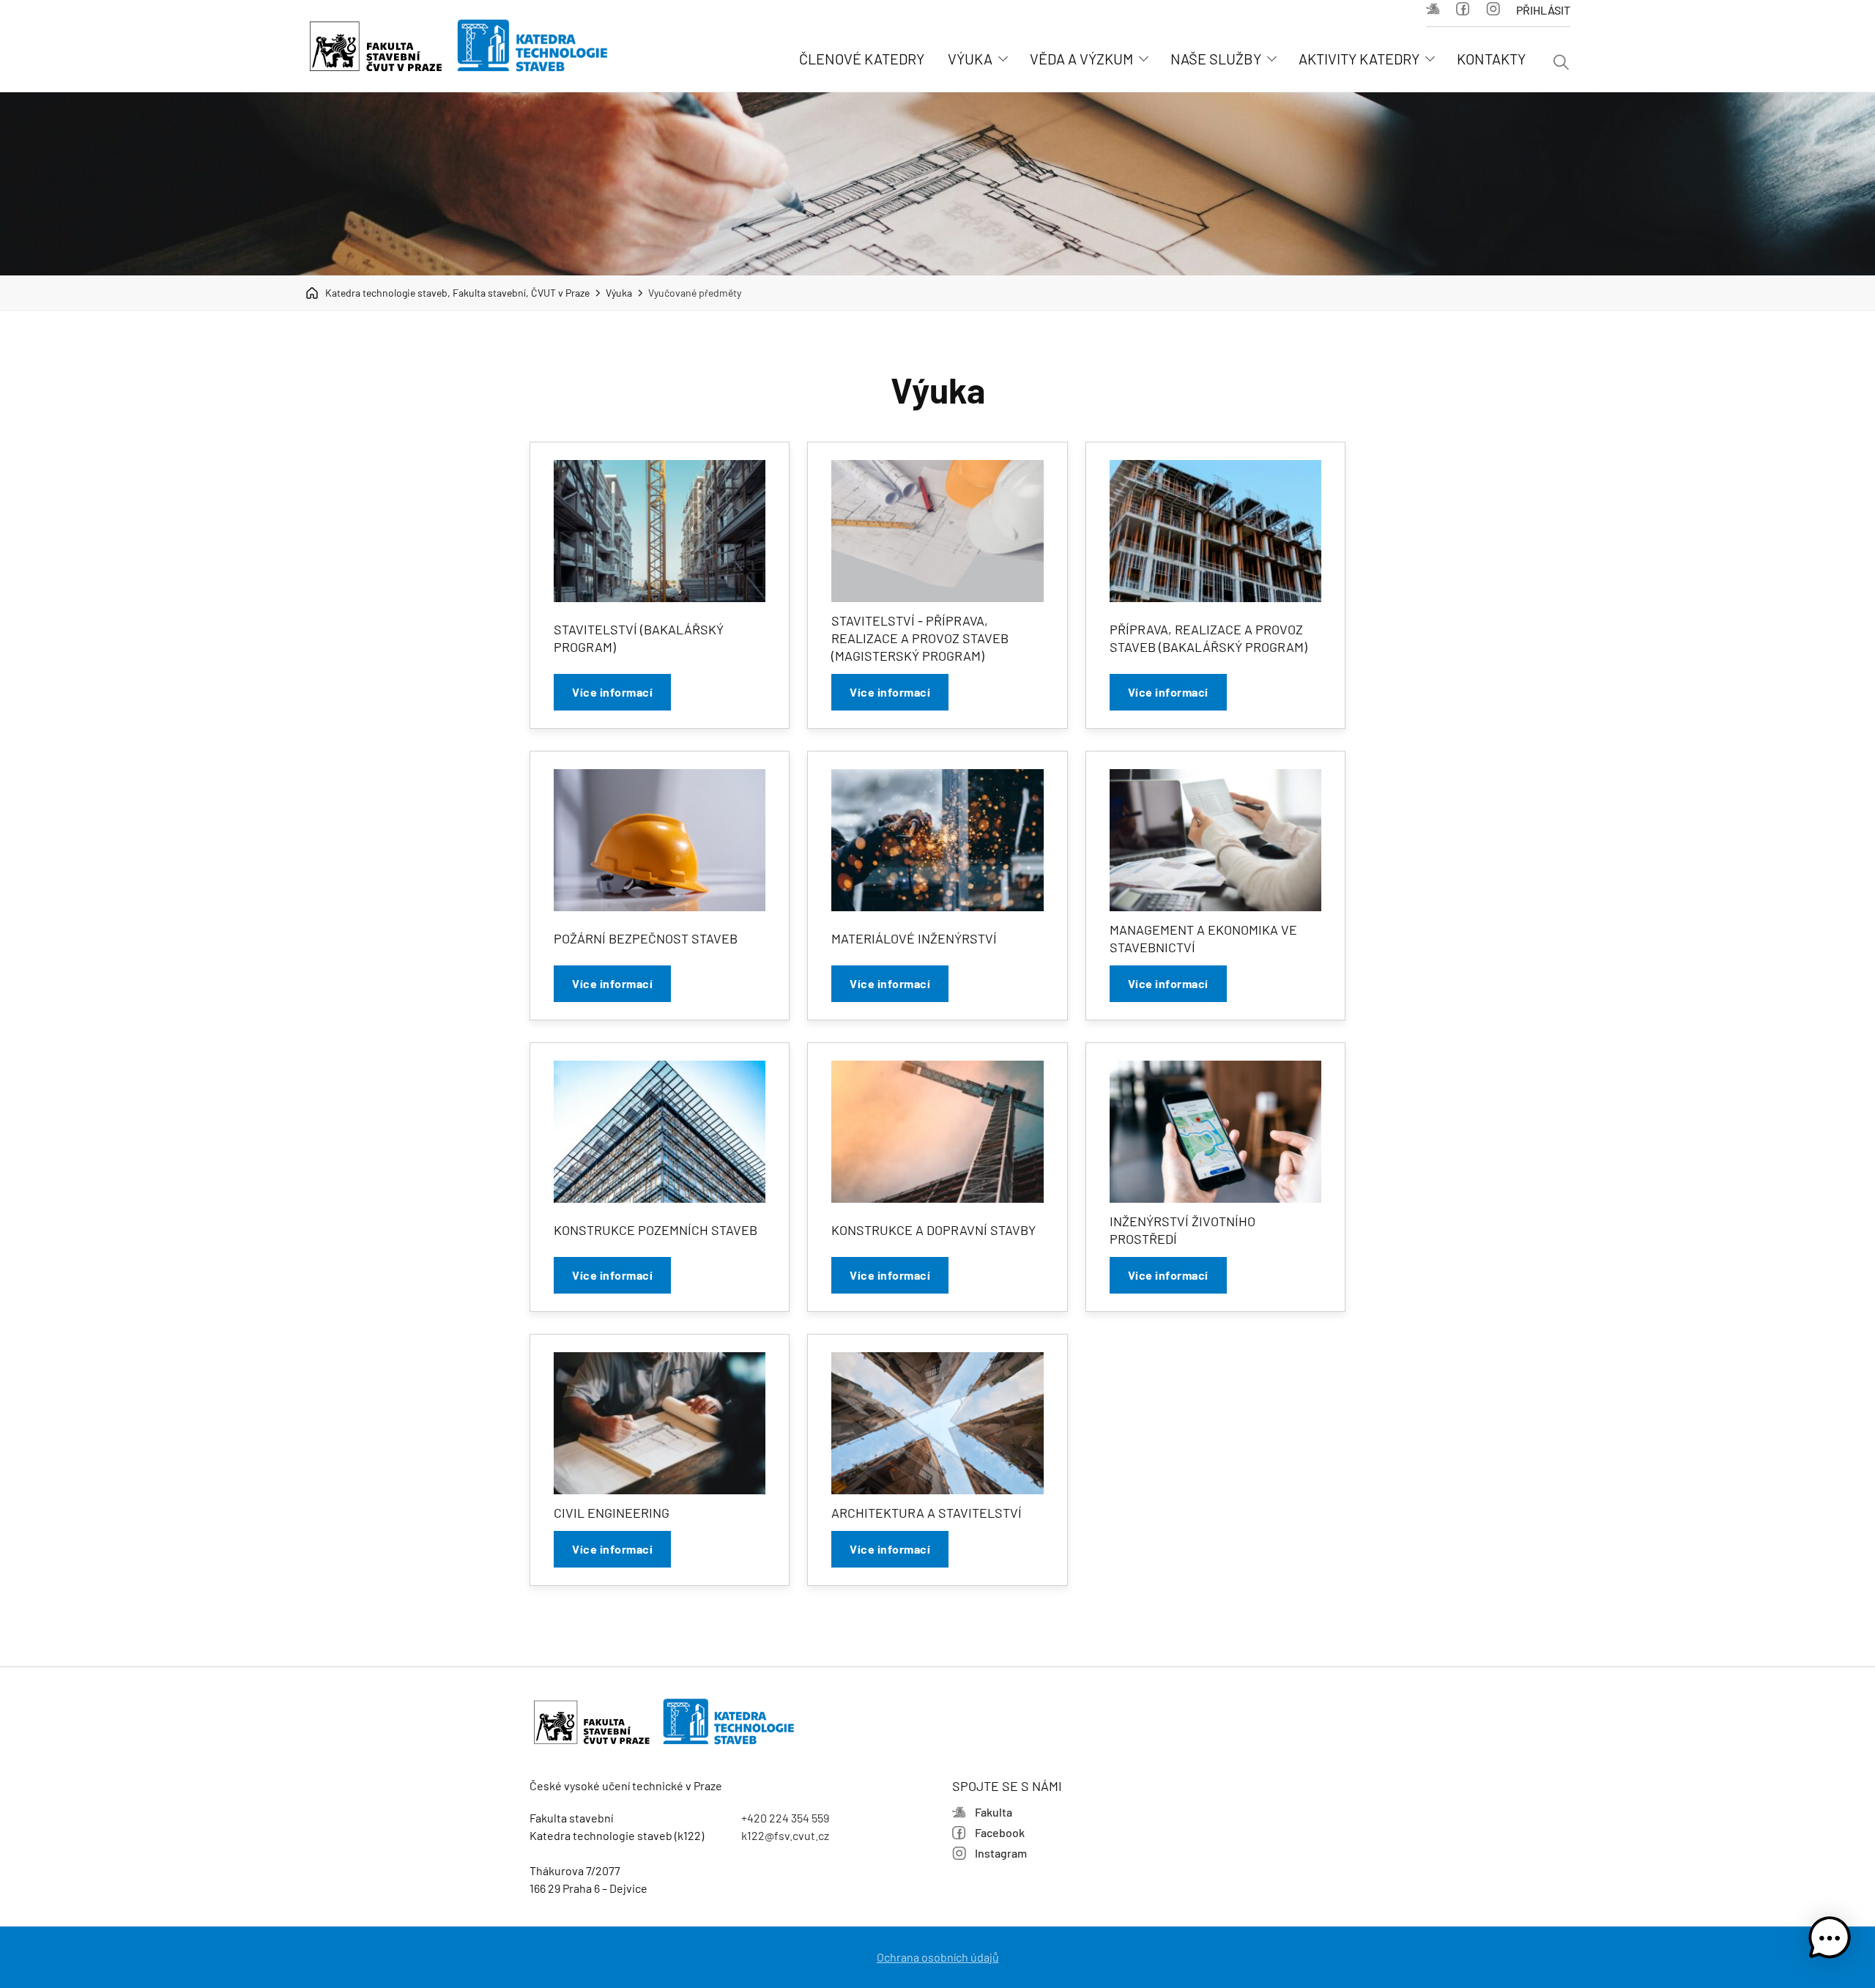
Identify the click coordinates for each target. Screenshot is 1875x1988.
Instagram (1497, 10)
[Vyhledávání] (1561, 63)
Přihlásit (1543, 10)
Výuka (619, 293)
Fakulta (1437, 10)
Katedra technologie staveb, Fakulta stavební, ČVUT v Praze (457, 293)
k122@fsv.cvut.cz (785, 1835)
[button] (1830, 1940)
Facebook (1467, 10)
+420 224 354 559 (785, 1818)
